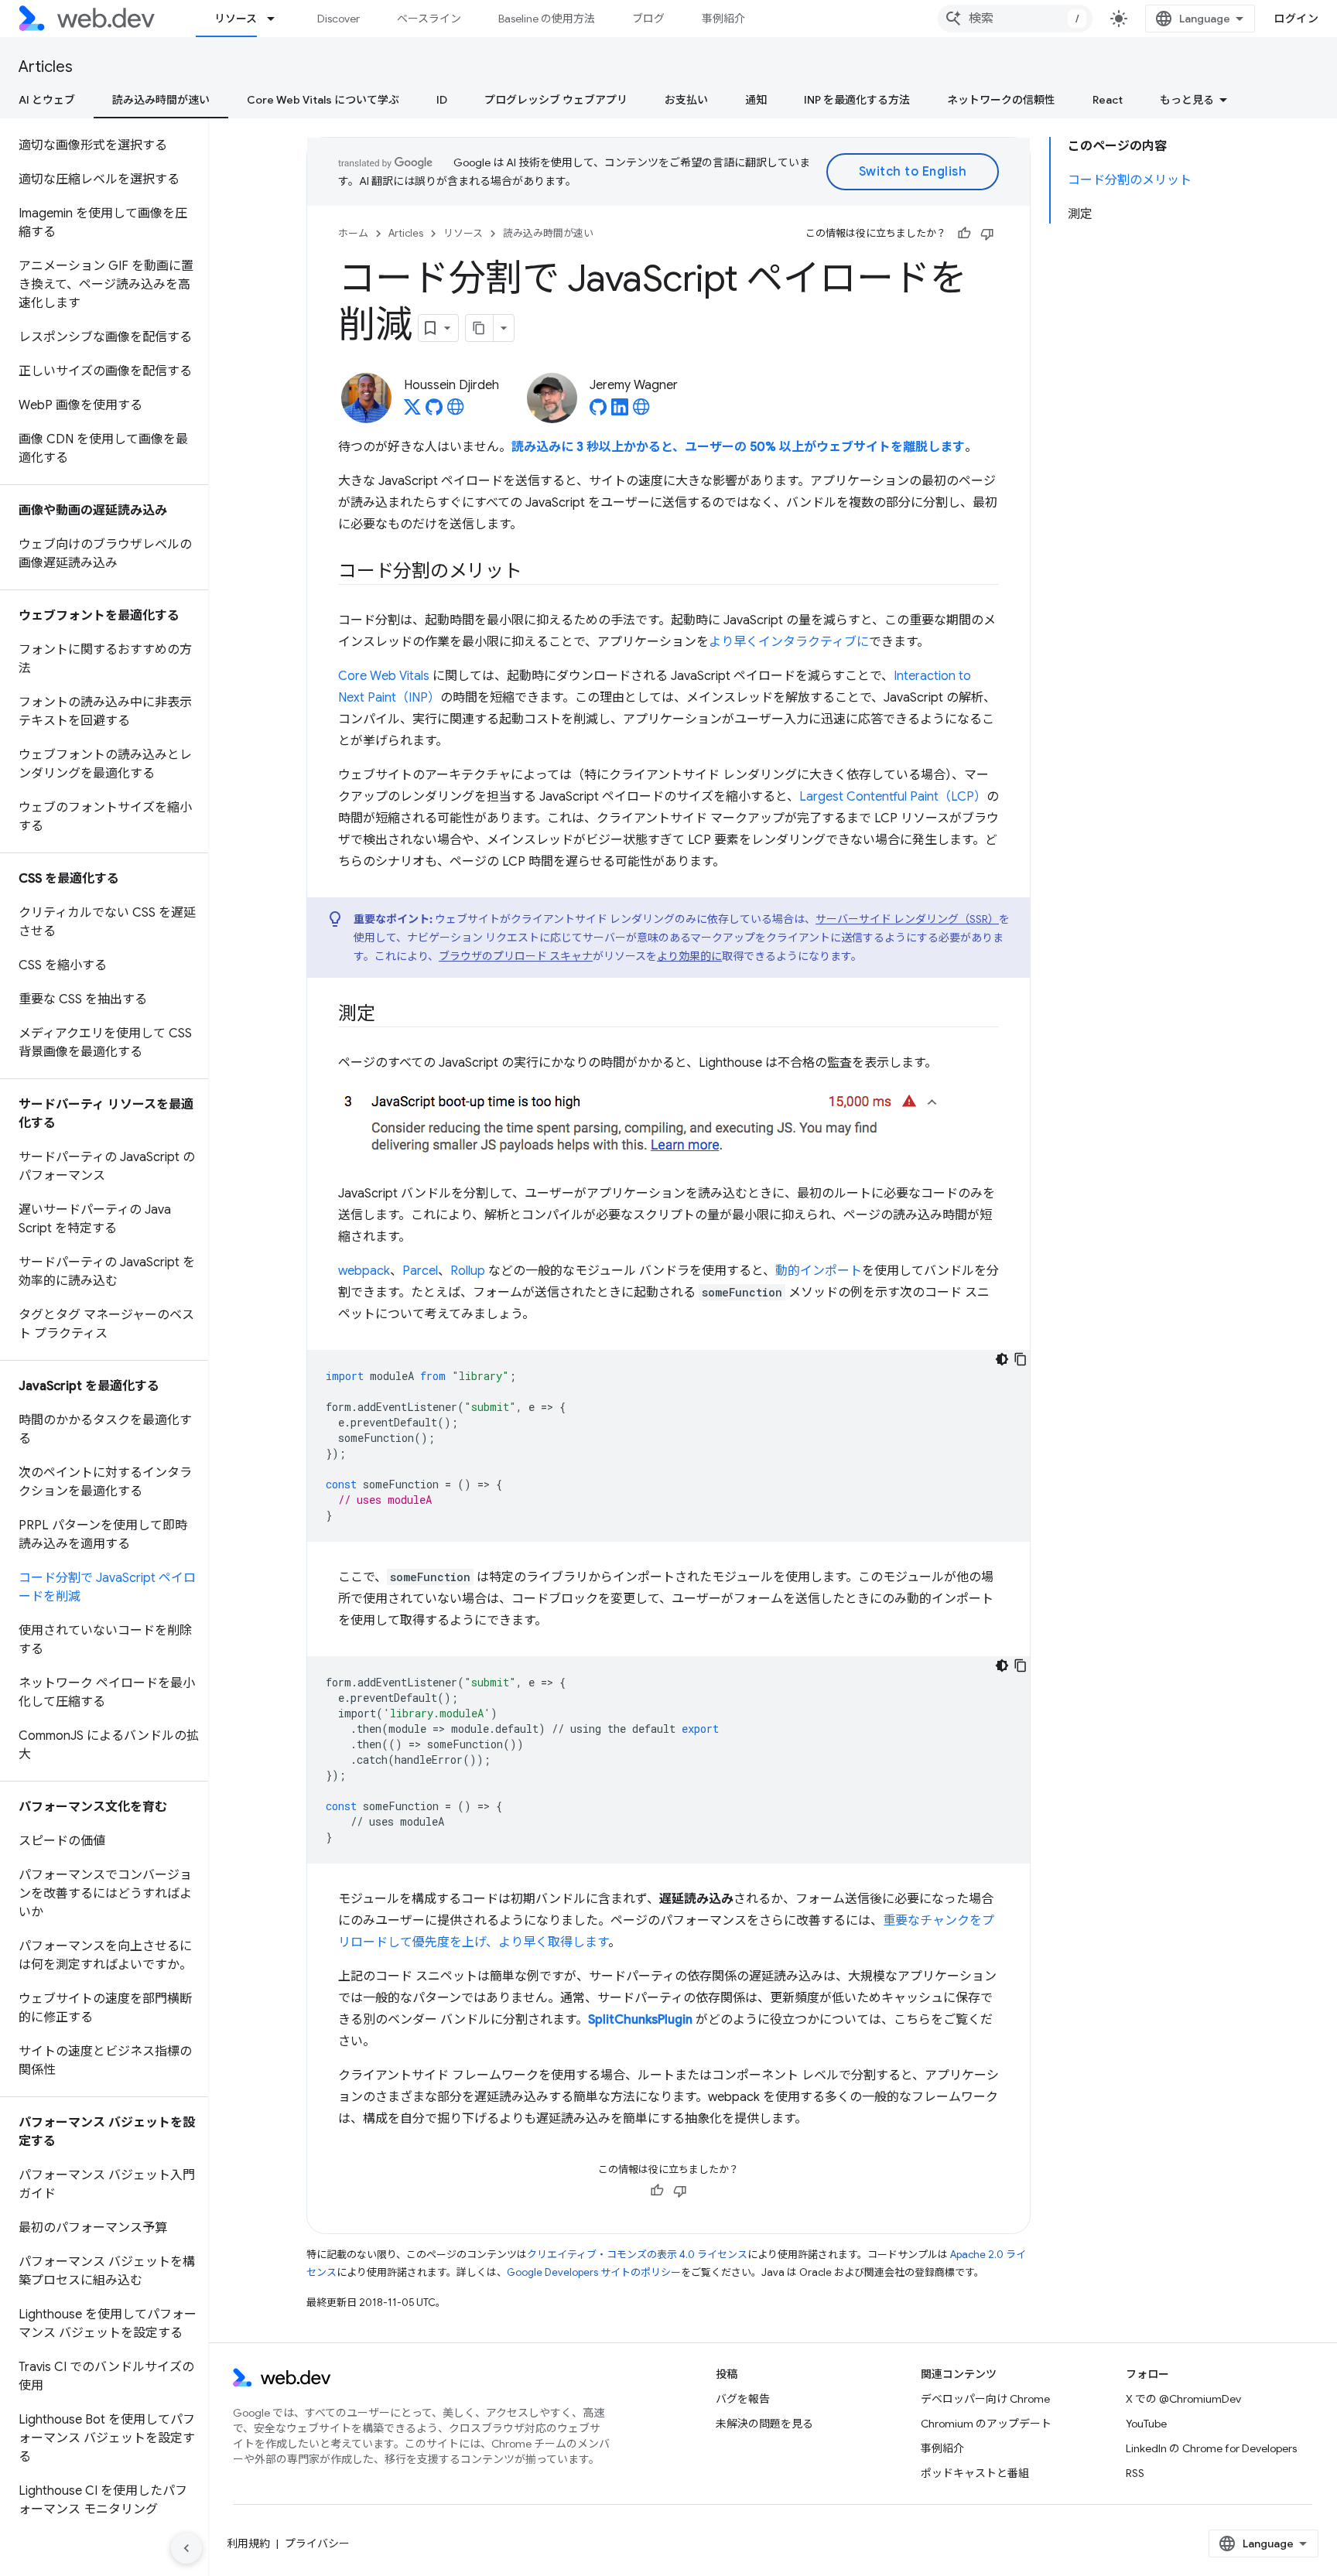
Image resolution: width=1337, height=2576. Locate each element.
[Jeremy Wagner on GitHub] (598, 412)
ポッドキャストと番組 (975, 2473)
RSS (1135, 2473)
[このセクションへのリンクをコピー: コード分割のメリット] (536, 572)
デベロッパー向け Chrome (985, 2399)
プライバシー (317, 2544)
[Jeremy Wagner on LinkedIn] (620, 412)
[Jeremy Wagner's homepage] (641, 412)
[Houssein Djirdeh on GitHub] (434, 412)
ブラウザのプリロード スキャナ (516, 956)
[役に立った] (964, 234)
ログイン (1296, 19)
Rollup (468, 1271)
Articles (46, 67)
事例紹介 (723, 19)
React (1108, 100)
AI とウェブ (47, 100)
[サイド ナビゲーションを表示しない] (186, 2548)
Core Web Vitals (384, 676)
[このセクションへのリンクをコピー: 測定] (389, 1015)
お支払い (686, 100)
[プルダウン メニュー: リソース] (278, 19)
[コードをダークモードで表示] (1002, 1359)
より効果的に (689, 956)
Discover (339, 19)
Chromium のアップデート (986, 2424)
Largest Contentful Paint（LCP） (893, 797)
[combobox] (1015, 19)
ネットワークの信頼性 (1001, 100)
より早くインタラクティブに (789, 642)
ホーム (353, 233)
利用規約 (248, 2544)
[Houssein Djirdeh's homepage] (456, 412)
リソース (236, 19)
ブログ (648, 19)
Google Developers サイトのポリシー (594, 2272)
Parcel (420, 1271)
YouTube (1146, 2424)
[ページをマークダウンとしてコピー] (480, 328)
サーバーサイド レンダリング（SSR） (907, 919)
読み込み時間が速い (161, 100)
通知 (756, 100)
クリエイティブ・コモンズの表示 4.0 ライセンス (637, 2255)
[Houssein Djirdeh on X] (412, 412)
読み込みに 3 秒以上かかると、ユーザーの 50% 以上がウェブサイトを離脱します (738, 447)
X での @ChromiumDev (1183, 2399)
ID (442, 100)
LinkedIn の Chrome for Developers (1211, 2448)
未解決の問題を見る (764, 2424)
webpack (364, 1271)
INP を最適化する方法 (857, 100)
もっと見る (1187, 100)
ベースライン (429, 19)
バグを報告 (743, 2399)
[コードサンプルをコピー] (1021, 1359)
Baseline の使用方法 (547, 19)
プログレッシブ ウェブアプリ (556, 100)
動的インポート (819, 1271)
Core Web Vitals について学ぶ (323, 100)
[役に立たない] (987, 234)
